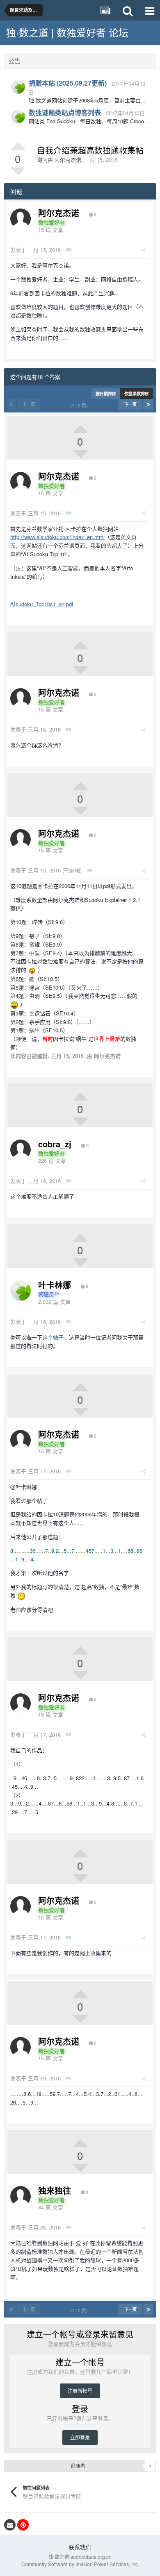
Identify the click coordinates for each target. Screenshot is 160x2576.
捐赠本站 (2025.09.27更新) (68, 83)
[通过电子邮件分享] (10, 2525)
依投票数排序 (137, 394)
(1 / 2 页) (80, 405)
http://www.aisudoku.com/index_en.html (57, 537)
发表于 (35, 250)
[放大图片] (32, 970)
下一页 (130, 404)
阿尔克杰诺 (68, 160)
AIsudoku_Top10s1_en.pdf (42, 604)
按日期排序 (106, 394)
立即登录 (80, 2437)
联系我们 (80, 2547)
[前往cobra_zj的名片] (21, 1150)
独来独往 (55, 2190)
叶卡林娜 (55, 1285)
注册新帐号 (80, 2391)
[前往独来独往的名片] (21, 2196)
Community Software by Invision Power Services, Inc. (80, 2564)
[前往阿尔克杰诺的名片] (21, 219)
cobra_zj (55, 1144)
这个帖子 (53, 1337)
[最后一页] (148, 404)
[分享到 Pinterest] (23, 2525)
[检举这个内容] (68, 250)
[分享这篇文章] (143, 250)
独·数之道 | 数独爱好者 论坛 (67, 32)
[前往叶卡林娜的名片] (18, 87)
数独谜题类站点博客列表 (65, 112)
